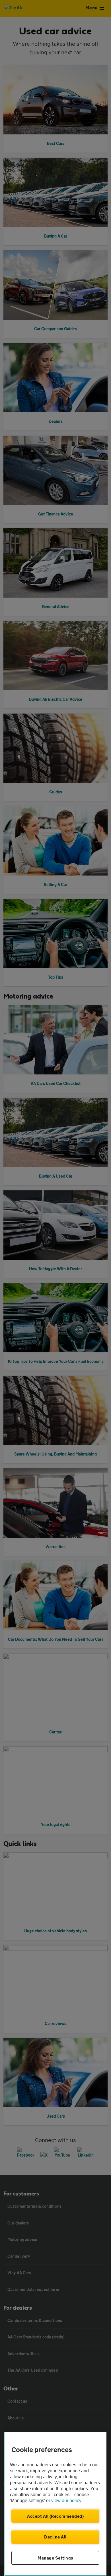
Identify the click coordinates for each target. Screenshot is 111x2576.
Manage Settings (55, 2558)
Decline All (55, 2537)
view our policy (66, 2501)
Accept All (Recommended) (55, 2516)
